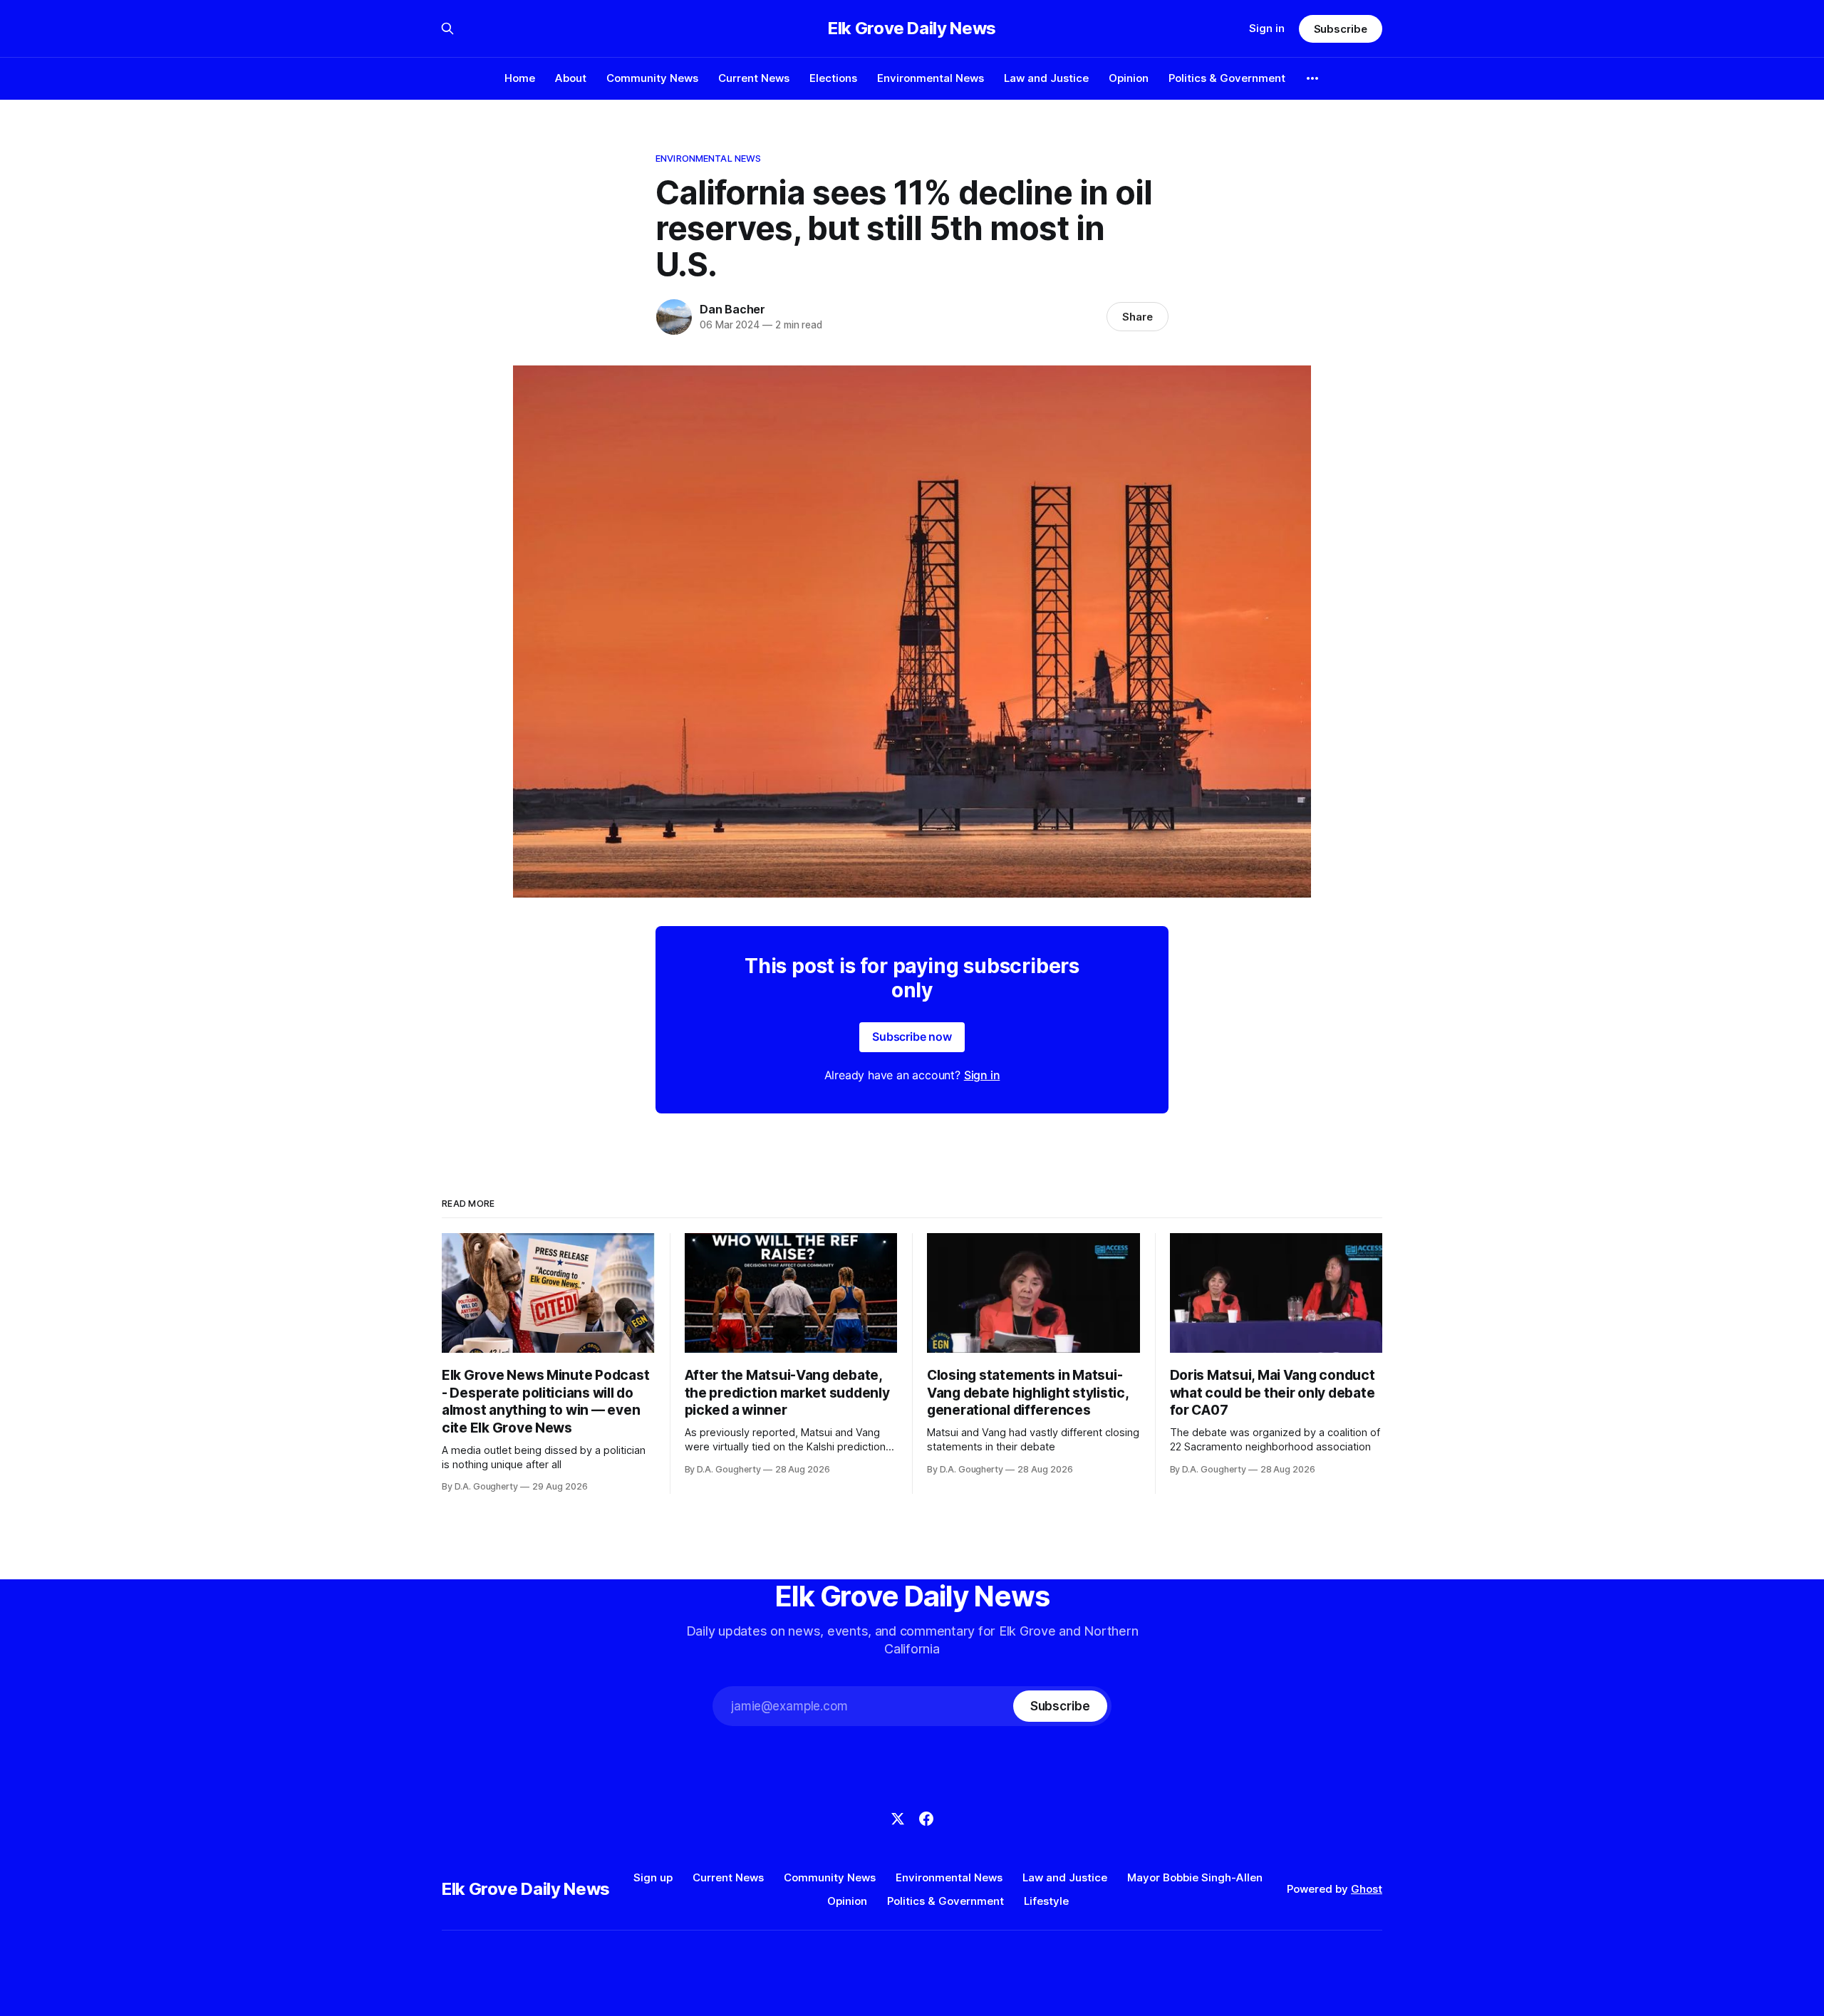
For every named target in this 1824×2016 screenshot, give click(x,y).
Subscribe (1341, 29)
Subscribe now (912, 1036)
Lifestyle (1046, 1901)
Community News (652, 78)
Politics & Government (1227, 78)
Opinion (1129, 78)
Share (1138, 317)
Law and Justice (1046, 78)
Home (520, 78)
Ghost (1367, 1889)
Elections (833, 78)
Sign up (653, 1877)
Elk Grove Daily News (912, 28)
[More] (1312, 78)
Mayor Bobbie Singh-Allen (1195, 1877)
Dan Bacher (732, 309)
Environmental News (931, 78)
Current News (754, 78)
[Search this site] (447, 28)
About (571, 78)
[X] (898, 1819)
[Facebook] (926, 1819)
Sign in (1267, 28)
